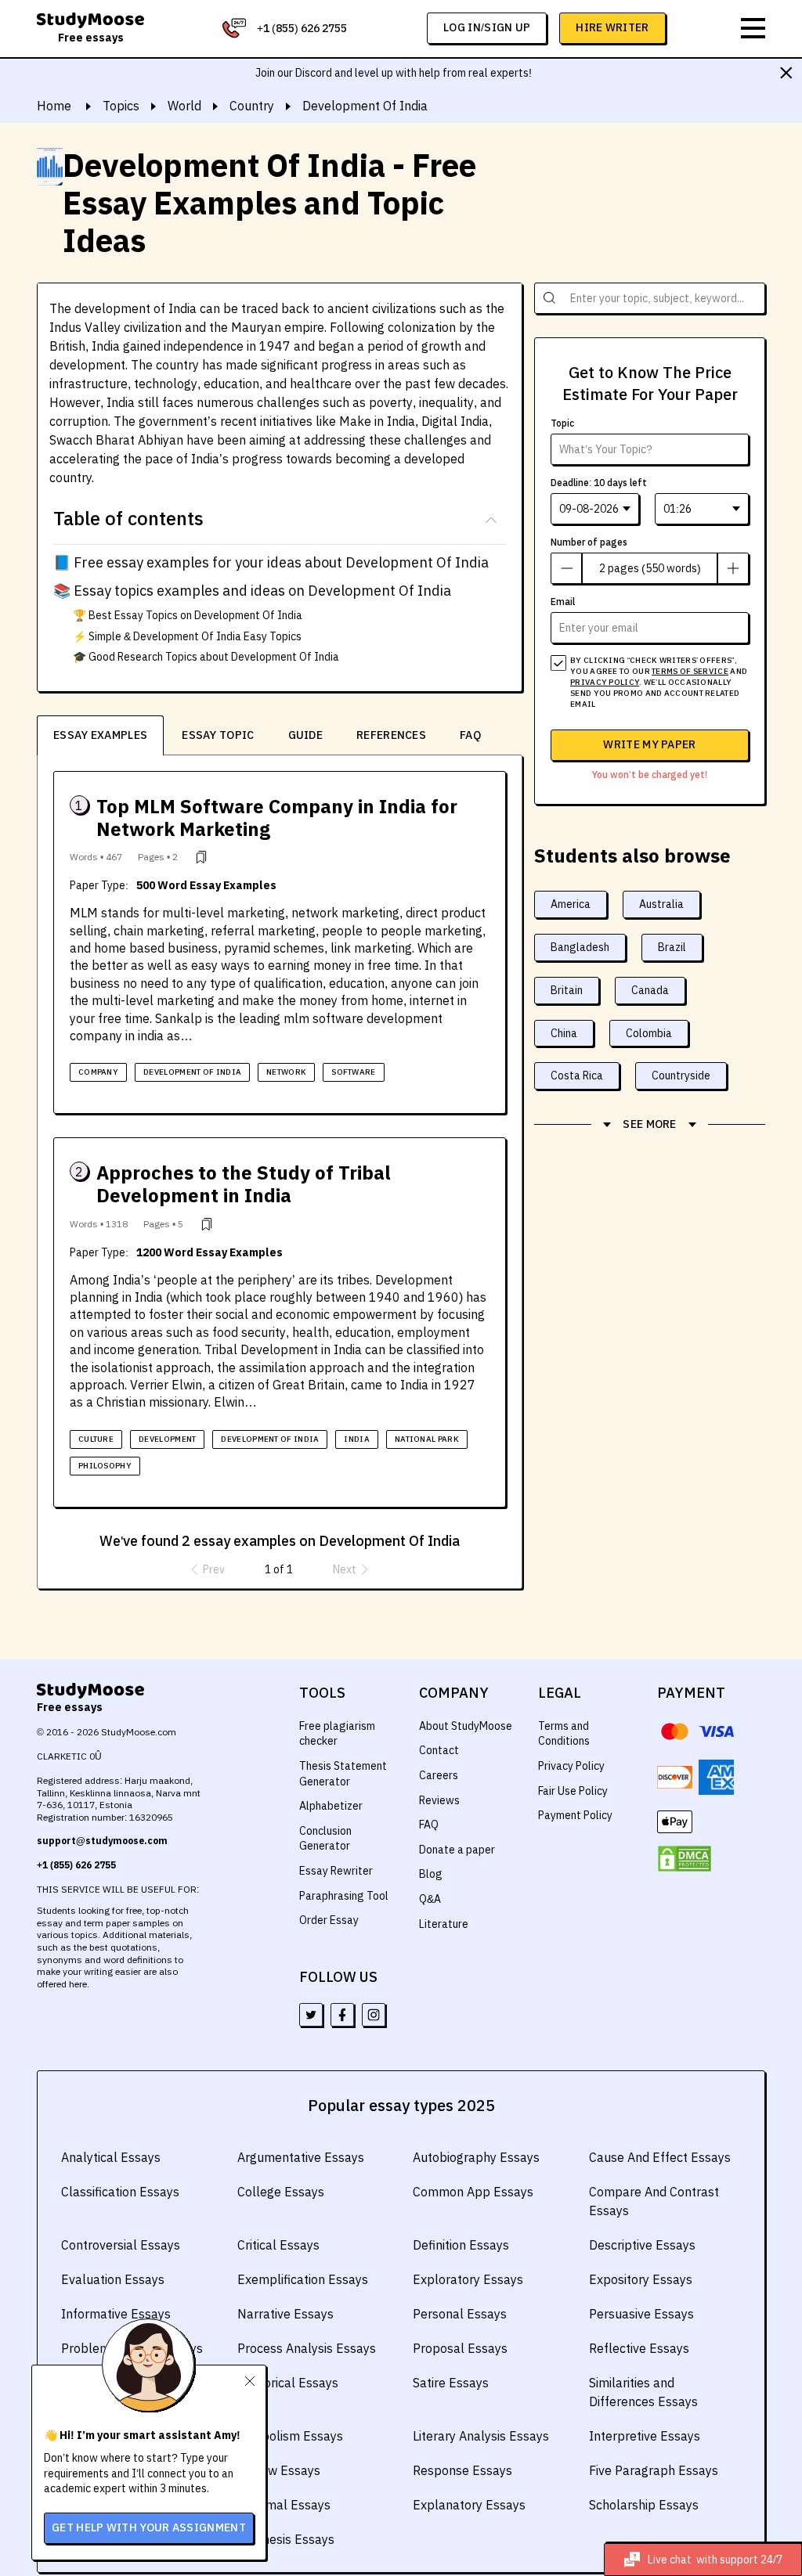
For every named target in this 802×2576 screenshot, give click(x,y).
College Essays (281, 2192)
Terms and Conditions (564, 1734)
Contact (439, 1750)
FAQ (470, 735)
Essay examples (100, 735)
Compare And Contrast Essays (654, 2201)
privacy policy (605, 682)
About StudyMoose (466, 1726)
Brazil (672, 947)
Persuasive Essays (641, 2314)
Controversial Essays (121, 2245)
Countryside (681, 1075)
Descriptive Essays (642, 2245)
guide (306, 735)
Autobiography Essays (476, 2157)
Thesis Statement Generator (343, 1774)
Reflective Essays (639, 2348)
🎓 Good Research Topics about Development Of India (206, 657)
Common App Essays (473, 2192)
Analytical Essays (111, 2157)
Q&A (430, 1899)
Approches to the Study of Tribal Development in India (244, 1184)
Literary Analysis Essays (481, 2436)
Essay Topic (218, 735)
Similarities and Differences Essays (643, 2392)
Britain (567, 990)
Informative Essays (116, 2314)
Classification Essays (120, 2192)
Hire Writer (612, 27)
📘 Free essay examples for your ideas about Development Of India (271, 562)
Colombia (649, 1033)
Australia (661, 904)
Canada (650, 990)
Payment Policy (575, 1815)
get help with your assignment (149, 2527)
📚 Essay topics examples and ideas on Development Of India (252, 591)
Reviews (439, 1800)
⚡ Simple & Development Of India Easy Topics (187, 636)
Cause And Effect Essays (660, 2157)
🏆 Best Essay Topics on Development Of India (188, 615)
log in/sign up (487, 27)
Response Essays (462, 2470)
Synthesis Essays (286, 2539)
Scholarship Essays (644, 2505)
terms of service (690, 671)
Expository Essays (641, 2279)
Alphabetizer (331, 1806)
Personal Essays (460, 2314)
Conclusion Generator (325, 1839)
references (391, 735)
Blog (431, 1874)
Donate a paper (457, 1850)
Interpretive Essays (645, 2436)
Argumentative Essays (301, 2157)
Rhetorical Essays (288, 2383)
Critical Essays (278, 2245)
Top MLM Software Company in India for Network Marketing (277, 818)
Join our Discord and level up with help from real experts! (394, 73)
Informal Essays (284, 2505)
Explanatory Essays (469, 2505)
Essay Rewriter (336, 1871)
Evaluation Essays (113, 2279)
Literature (444, 1924)
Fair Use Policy (573, 1791)
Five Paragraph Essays (654, 2470)
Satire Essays (451, 2383)
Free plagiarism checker (337, 1734)
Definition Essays (461, 2245)
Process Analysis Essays (307, 2348)
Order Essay (329, 1920)
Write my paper (649, 744)
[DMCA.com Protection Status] (685, 1859)
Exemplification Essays (303, 2279)
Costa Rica (577, 1075)
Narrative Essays (285, 2314)
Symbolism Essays (290, 2436)
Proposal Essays (460, 2348)
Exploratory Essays (468, 2279)
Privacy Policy (571, 1766)
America (571, 904)
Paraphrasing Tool (344, 1896)
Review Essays (279, 2470)
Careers (439, 1775)
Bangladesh (580, 947)
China (564, 1033)
